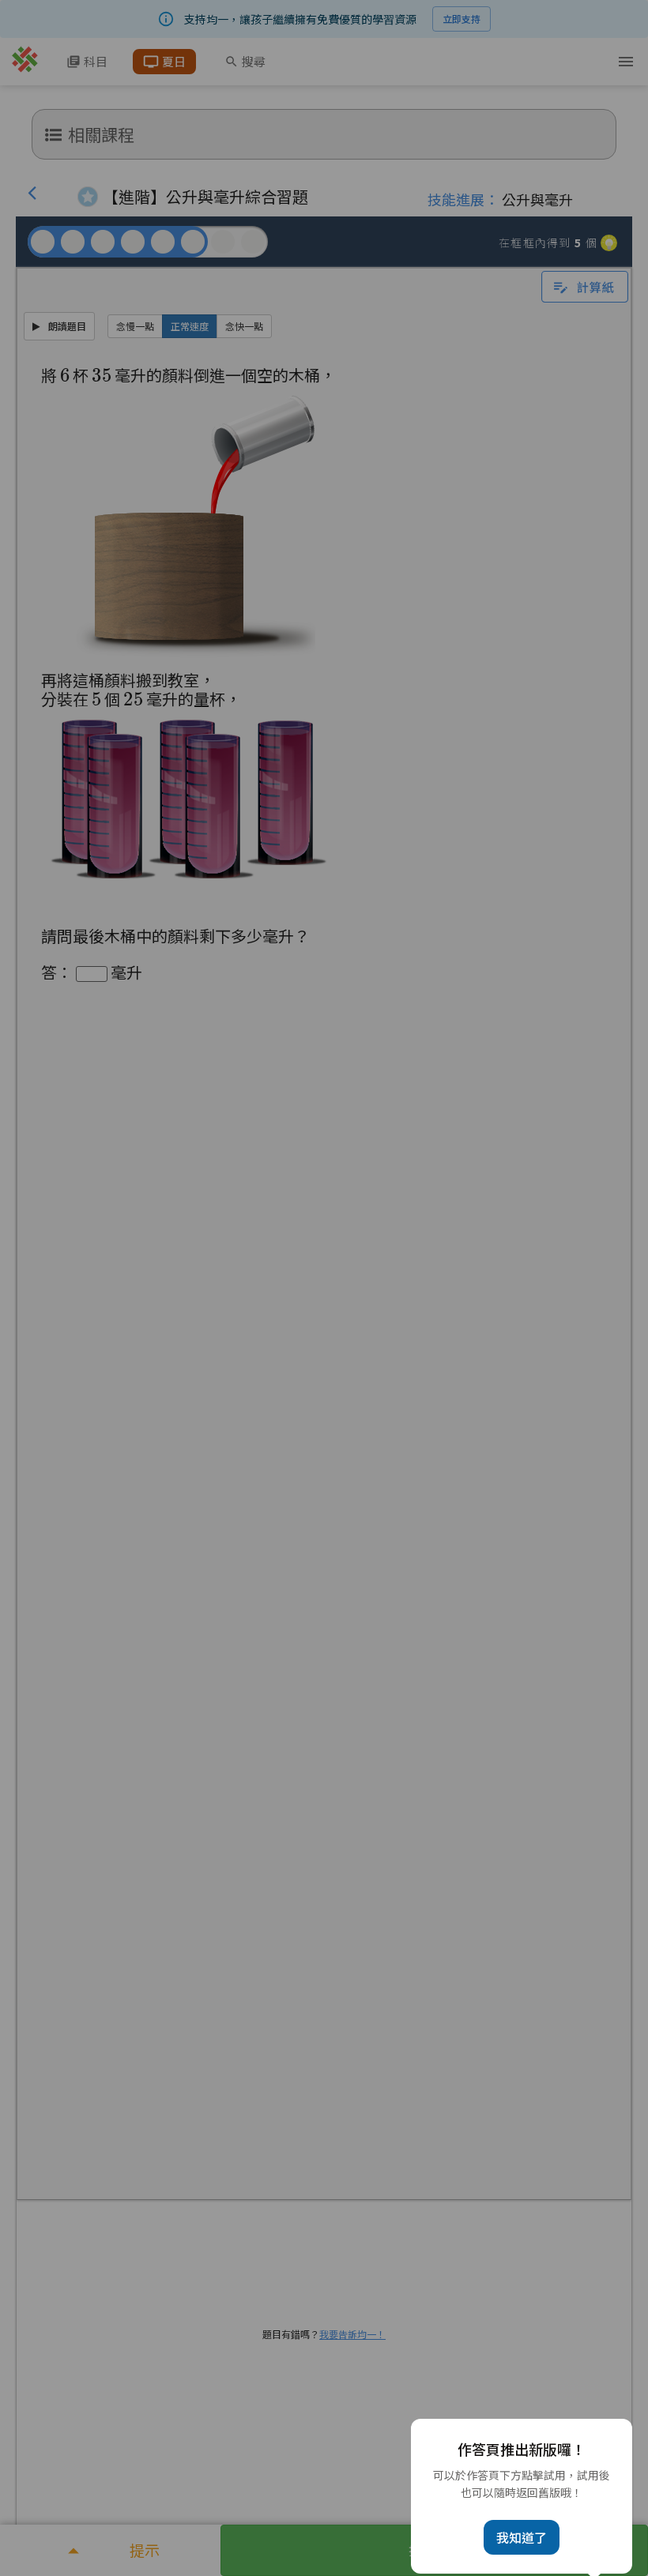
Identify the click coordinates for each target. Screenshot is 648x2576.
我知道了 (522, 2537)
